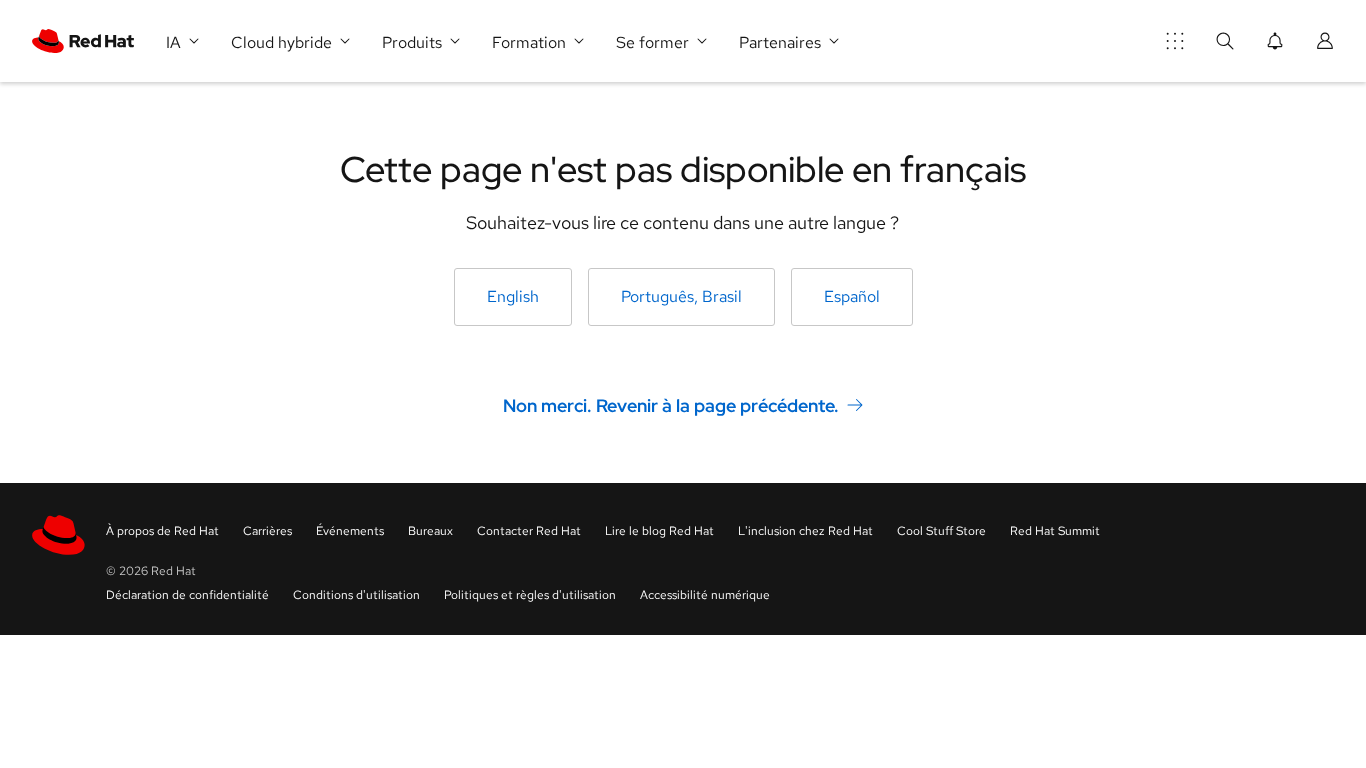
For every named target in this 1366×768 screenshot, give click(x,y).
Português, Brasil (681, 296)
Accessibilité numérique (705, 595)
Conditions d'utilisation (356, 595)
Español (852, 296)
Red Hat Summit (1055, 531)
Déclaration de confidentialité (187, 595)
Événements (350, 531)
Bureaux (430, 531)
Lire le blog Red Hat (659, 531)
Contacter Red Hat (529, 531)
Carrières (267, 531)
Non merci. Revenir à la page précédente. (671, 405)
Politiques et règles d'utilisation (530, 595)
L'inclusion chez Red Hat (805, 531)
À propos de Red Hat (162, 531)
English (513, 296)
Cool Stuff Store (941, 531)
